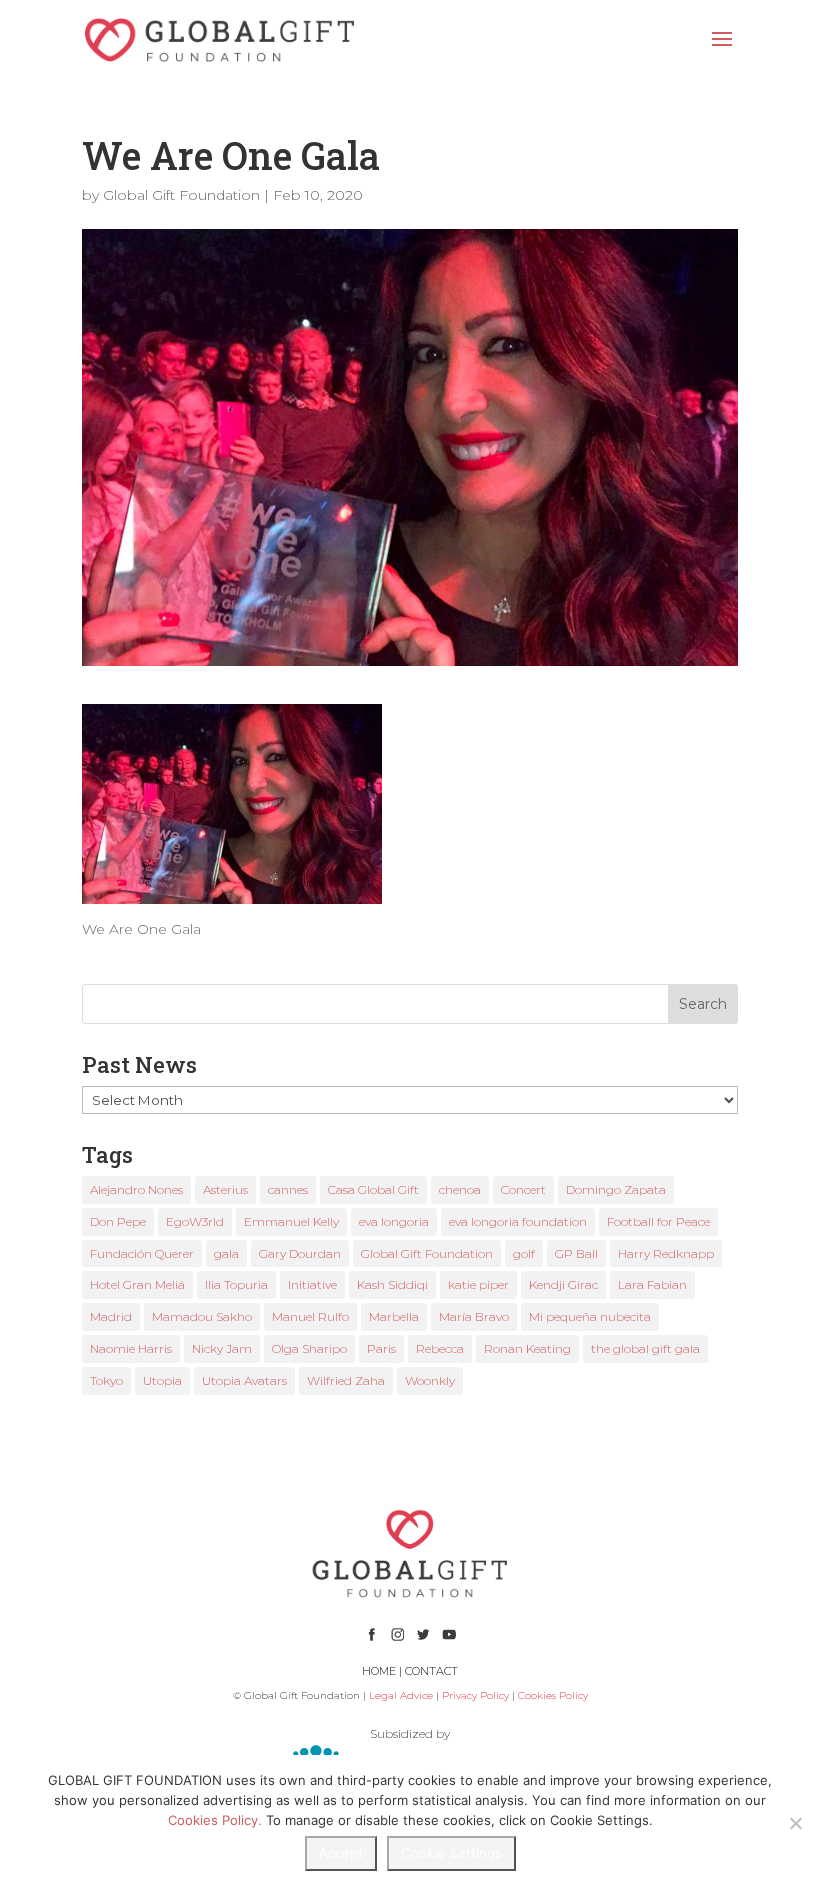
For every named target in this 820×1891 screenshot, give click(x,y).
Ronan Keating (527, 1348)
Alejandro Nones (136, 1189)
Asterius (225, 1189)
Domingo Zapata (616, 1189)
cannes (288, 1189)
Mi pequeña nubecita (590, 1316)
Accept (341, 1853)
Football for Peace (658, 1221)
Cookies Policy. (215, 1820)
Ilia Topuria (236, 1284)
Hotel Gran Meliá (137, 1284)
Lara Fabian (652, 1284)
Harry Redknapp (666, 1253)
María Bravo (474, 1316)
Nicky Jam (222, 1348)
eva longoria (394, 1221)
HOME (379, 1671)
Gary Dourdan (300, 1253)
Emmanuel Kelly (291, 1221)
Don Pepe (118, 1221)
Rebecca (440, 1348)
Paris (381, 1348)
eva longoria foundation (518, 1221)
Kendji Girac (563, 1284)
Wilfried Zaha (346, 1380)
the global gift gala (645, 1348)
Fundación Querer (142, 1253)
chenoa (460, 1189)
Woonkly (430, 1380)
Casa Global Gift (373, 1189)
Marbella (394, 1316)
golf (524, 1253)
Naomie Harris (131, 1348)
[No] (795, 1823)
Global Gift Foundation (181, 195)
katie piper (478, 1284)
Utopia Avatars (244, 1380)
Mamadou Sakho (202, 1316)
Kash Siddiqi (392, 1284)
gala (226, 1253)
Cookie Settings (451, 1853)
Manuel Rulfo (310, 1316)
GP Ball (576, 1253)
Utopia (162, 1380)
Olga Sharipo (309, 1348)
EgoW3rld (195, 1221)
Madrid (111, 1316)
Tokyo (106, 1380)
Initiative (312, 1284)
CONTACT (431, 1671)
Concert (523, 1189)
